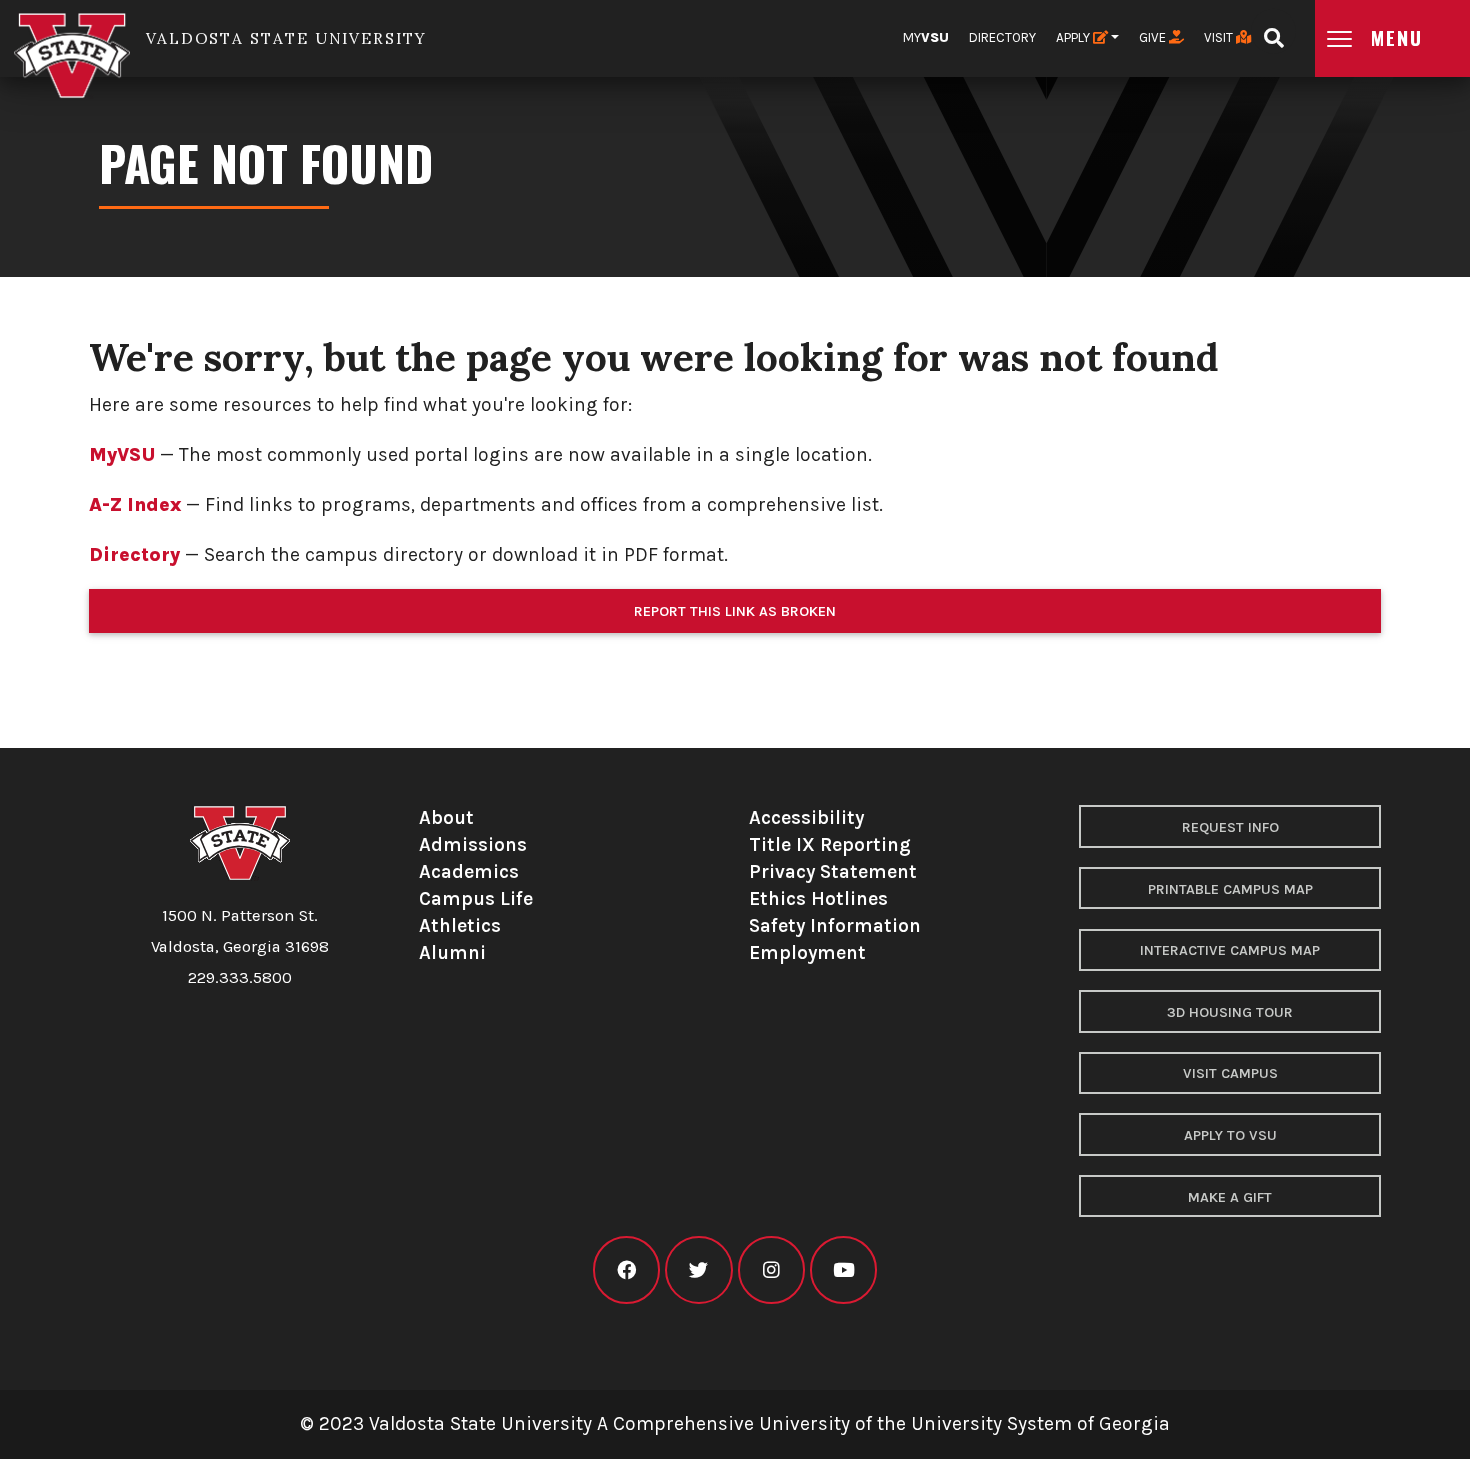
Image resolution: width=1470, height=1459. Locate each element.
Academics (469, 871)
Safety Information (835, 925)
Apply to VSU (1230, 1135)
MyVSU (122, 454)
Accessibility (806, 817)
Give (1154, 37)
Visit (1220, 37)
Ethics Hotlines (818, 898)
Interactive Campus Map (1230, 950)
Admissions (473, 844)
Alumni (452, 952)
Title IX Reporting (830, 844)
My (926, 37)
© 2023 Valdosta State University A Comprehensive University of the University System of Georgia (735, 1423)
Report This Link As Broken (735, 611)
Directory (1002, 37)
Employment (807, 952)
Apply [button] (1074, 37)
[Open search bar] (1273, 31)
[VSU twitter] (698, 1270)
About (446, 817)
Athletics (460, 925)
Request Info (1230, 827)
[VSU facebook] (626, 1270)
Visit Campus (1230, 1073)
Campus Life (476, 898)
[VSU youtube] (843, 1270)
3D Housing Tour (1230, 1012)
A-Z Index (135, 504)
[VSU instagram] (771, 1270)
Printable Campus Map (1230, 889)
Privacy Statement (833, 871)
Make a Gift (1230, 1197)
